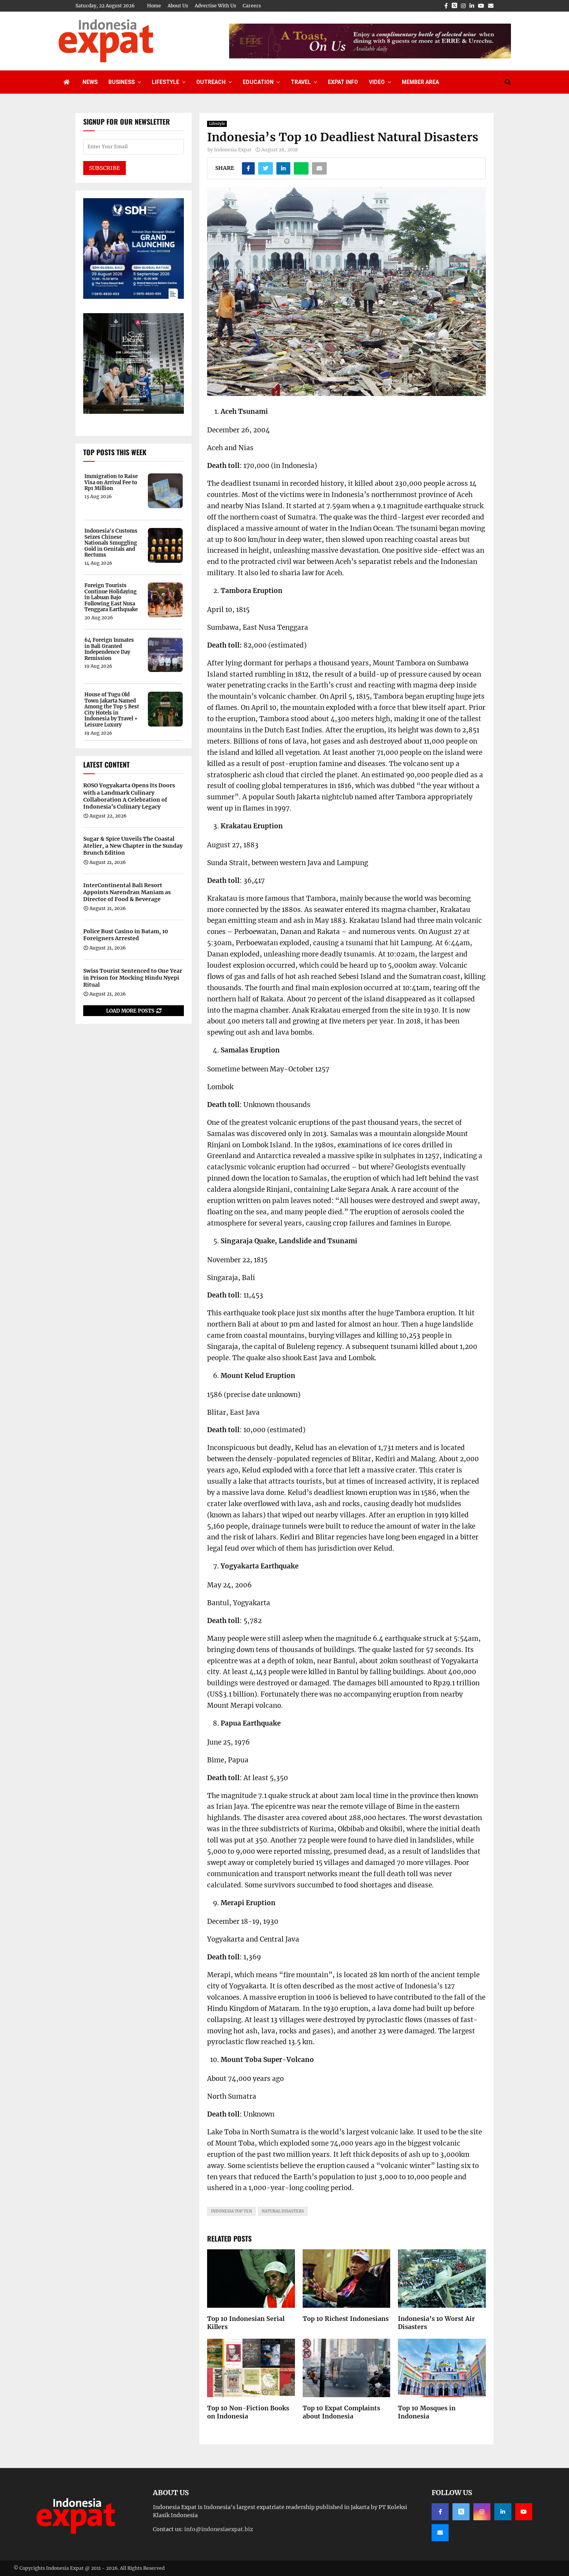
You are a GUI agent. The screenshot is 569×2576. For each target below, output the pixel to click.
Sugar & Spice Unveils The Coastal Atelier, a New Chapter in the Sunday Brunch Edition (133, 846)
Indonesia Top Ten (231, 2211)
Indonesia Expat (233, 150)
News (90, 82)
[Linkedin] (503, 2512)
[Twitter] (461, 2512)
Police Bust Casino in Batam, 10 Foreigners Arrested (126, 935)
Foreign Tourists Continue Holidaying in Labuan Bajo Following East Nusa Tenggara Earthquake (111, 598)
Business (122, 82)
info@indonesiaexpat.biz (219, 2529)
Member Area (420, 82)
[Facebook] (440, 2512)
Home (154, 6)
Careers (252, 6)
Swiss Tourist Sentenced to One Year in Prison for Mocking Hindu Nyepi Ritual (133, 978)
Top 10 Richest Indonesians (346, 2319)
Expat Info (343, 82)
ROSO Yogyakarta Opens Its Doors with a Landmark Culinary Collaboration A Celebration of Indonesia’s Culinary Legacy (129, 796)
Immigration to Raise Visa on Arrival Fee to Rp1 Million (111, 482)
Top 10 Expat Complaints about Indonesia (341, 2412)
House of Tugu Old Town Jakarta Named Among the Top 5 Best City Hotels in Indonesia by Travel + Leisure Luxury (112, 710)
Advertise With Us (215, 6)
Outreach (211, 82)
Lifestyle (165, 82)
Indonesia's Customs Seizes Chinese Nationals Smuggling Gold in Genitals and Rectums (111, 543)
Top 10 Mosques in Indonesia (427, 2412)
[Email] (440, 2533)
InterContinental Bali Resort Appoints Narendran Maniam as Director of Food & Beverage (127, 892)
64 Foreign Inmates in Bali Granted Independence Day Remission (109, 649)
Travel (301, 82)
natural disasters (283, 2211)
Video (377, 82)
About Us (178, 6)
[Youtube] (524, 2512)
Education (258, 82)
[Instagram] (482, 2512)
